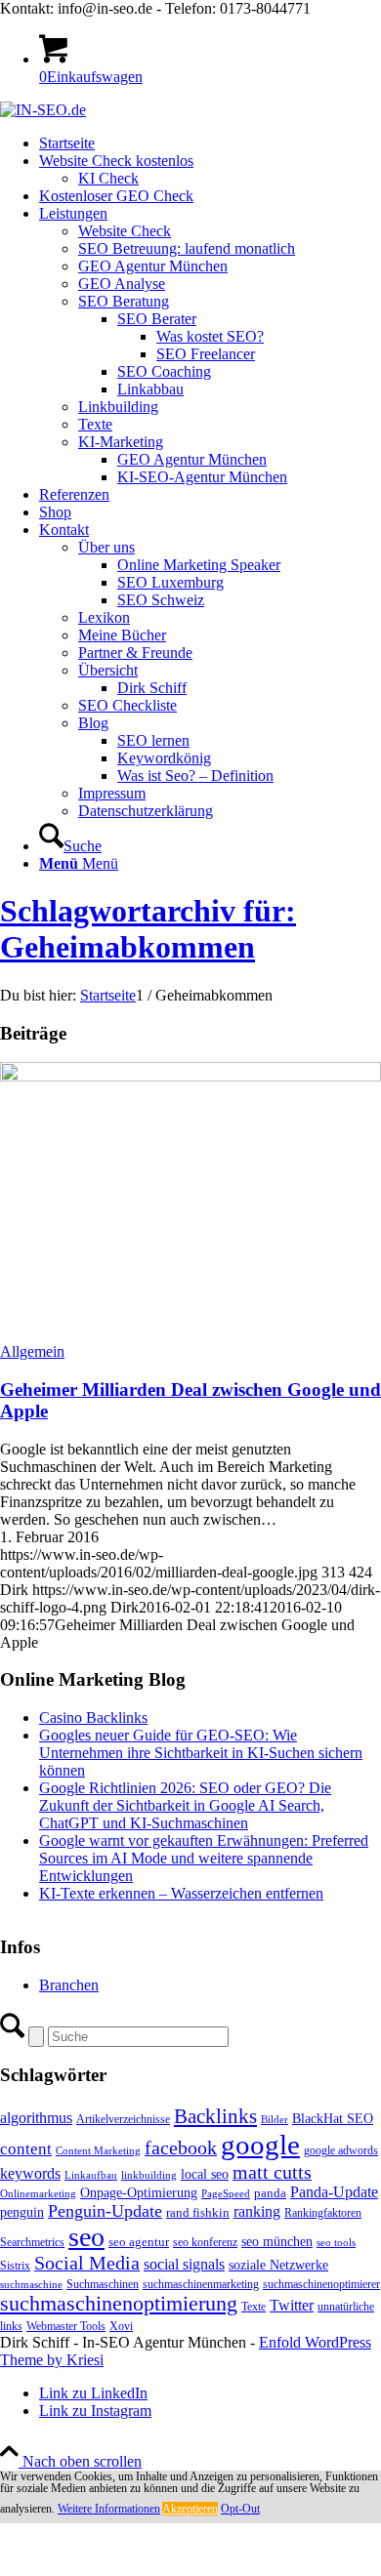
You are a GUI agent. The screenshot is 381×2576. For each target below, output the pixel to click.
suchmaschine (31, 2285)
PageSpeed (226, 2194)
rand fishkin (198, 2212)
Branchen (69, 1985)
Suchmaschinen (103, 2284)
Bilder (275, 2120)
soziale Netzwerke (278, 2265)
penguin (22, 2212)
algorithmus (36, 2118)
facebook (181, 2147)
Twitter (292, 2305)
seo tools (336, 2243)
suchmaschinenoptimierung (119, 2304)
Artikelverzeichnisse (123, 2119)
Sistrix (15, 2266)
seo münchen (277, 2241)
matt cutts (272, 2172)
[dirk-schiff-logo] (43, 110)
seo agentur (139, 2242)
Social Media (87, 2263)
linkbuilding (149, 2175)
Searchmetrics (32, 2242)
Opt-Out (240, 2509)
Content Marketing (98, 2151)
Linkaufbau (91, 2175)
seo (86, 2237)
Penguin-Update (105, 2211)
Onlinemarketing (38, 2194)
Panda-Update (334, 2192)
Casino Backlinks (93, 1717)
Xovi (121, 2326)
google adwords (341, 2150)
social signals (184, 2264)
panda (270, 2193)
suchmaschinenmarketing (201, 2284)
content (26, 2149)
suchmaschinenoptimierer (321, 2284)
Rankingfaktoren (323, 2213)
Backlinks (215, 2116)
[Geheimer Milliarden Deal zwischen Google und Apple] (190, 1076)
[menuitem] (210, 143)
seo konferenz (205, 2242)
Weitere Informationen (109, 2509)
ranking (257, 2211)
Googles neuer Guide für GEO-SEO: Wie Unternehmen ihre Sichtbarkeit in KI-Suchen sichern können (201, 1753)
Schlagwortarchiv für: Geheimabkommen (148, 929)
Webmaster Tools (66, 2326)
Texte (254, 2307)
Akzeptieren (190, 2509)
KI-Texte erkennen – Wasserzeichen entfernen (181, 1893)
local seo (205, 2174)
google (260, 2145)
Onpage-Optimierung (139, 2193)
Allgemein (32, 1351)
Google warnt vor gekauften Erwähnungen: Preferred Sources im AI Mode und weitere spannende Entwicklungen (204, 1858)
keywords (30, 2173)
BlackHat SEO (333, 2118)
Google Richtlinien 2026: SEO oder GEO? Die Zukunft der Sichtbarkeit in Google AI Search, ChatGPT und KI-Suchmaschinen (185, 1805)
